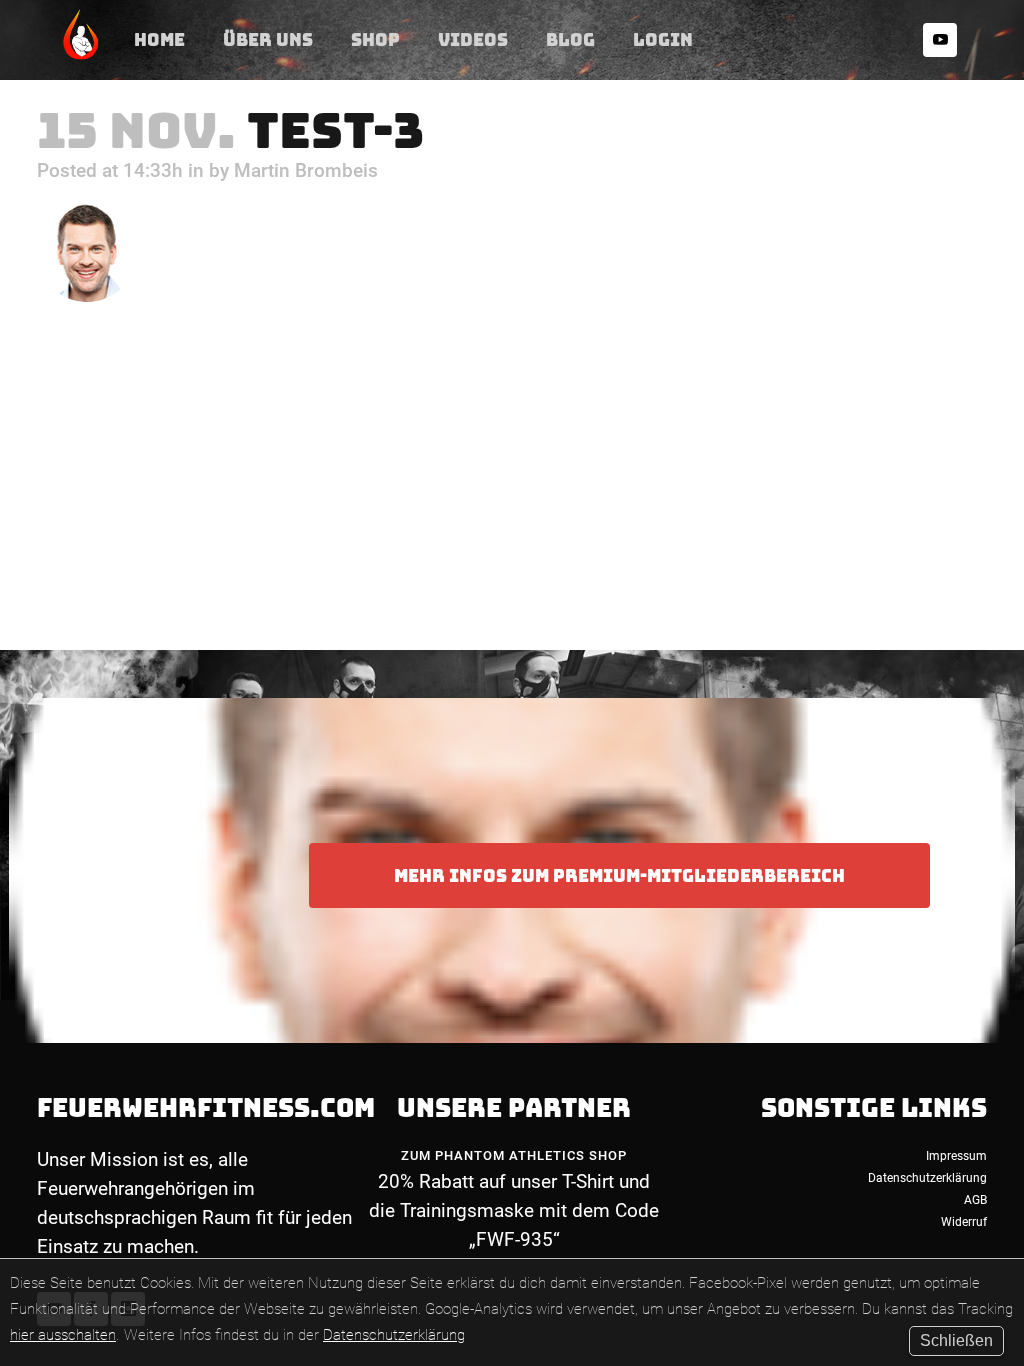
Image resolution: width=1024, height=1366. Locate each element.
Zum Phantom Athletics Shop (514, 1155)
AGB (975, 1200)
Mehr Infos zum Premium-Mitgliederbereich (619, 875)
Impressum (956, 1156)
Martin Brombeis (306, 170)
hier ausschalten (63, 1335)
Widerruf (964, 1222)
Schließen (956, 1340)
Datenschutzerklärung (394, 1335)
